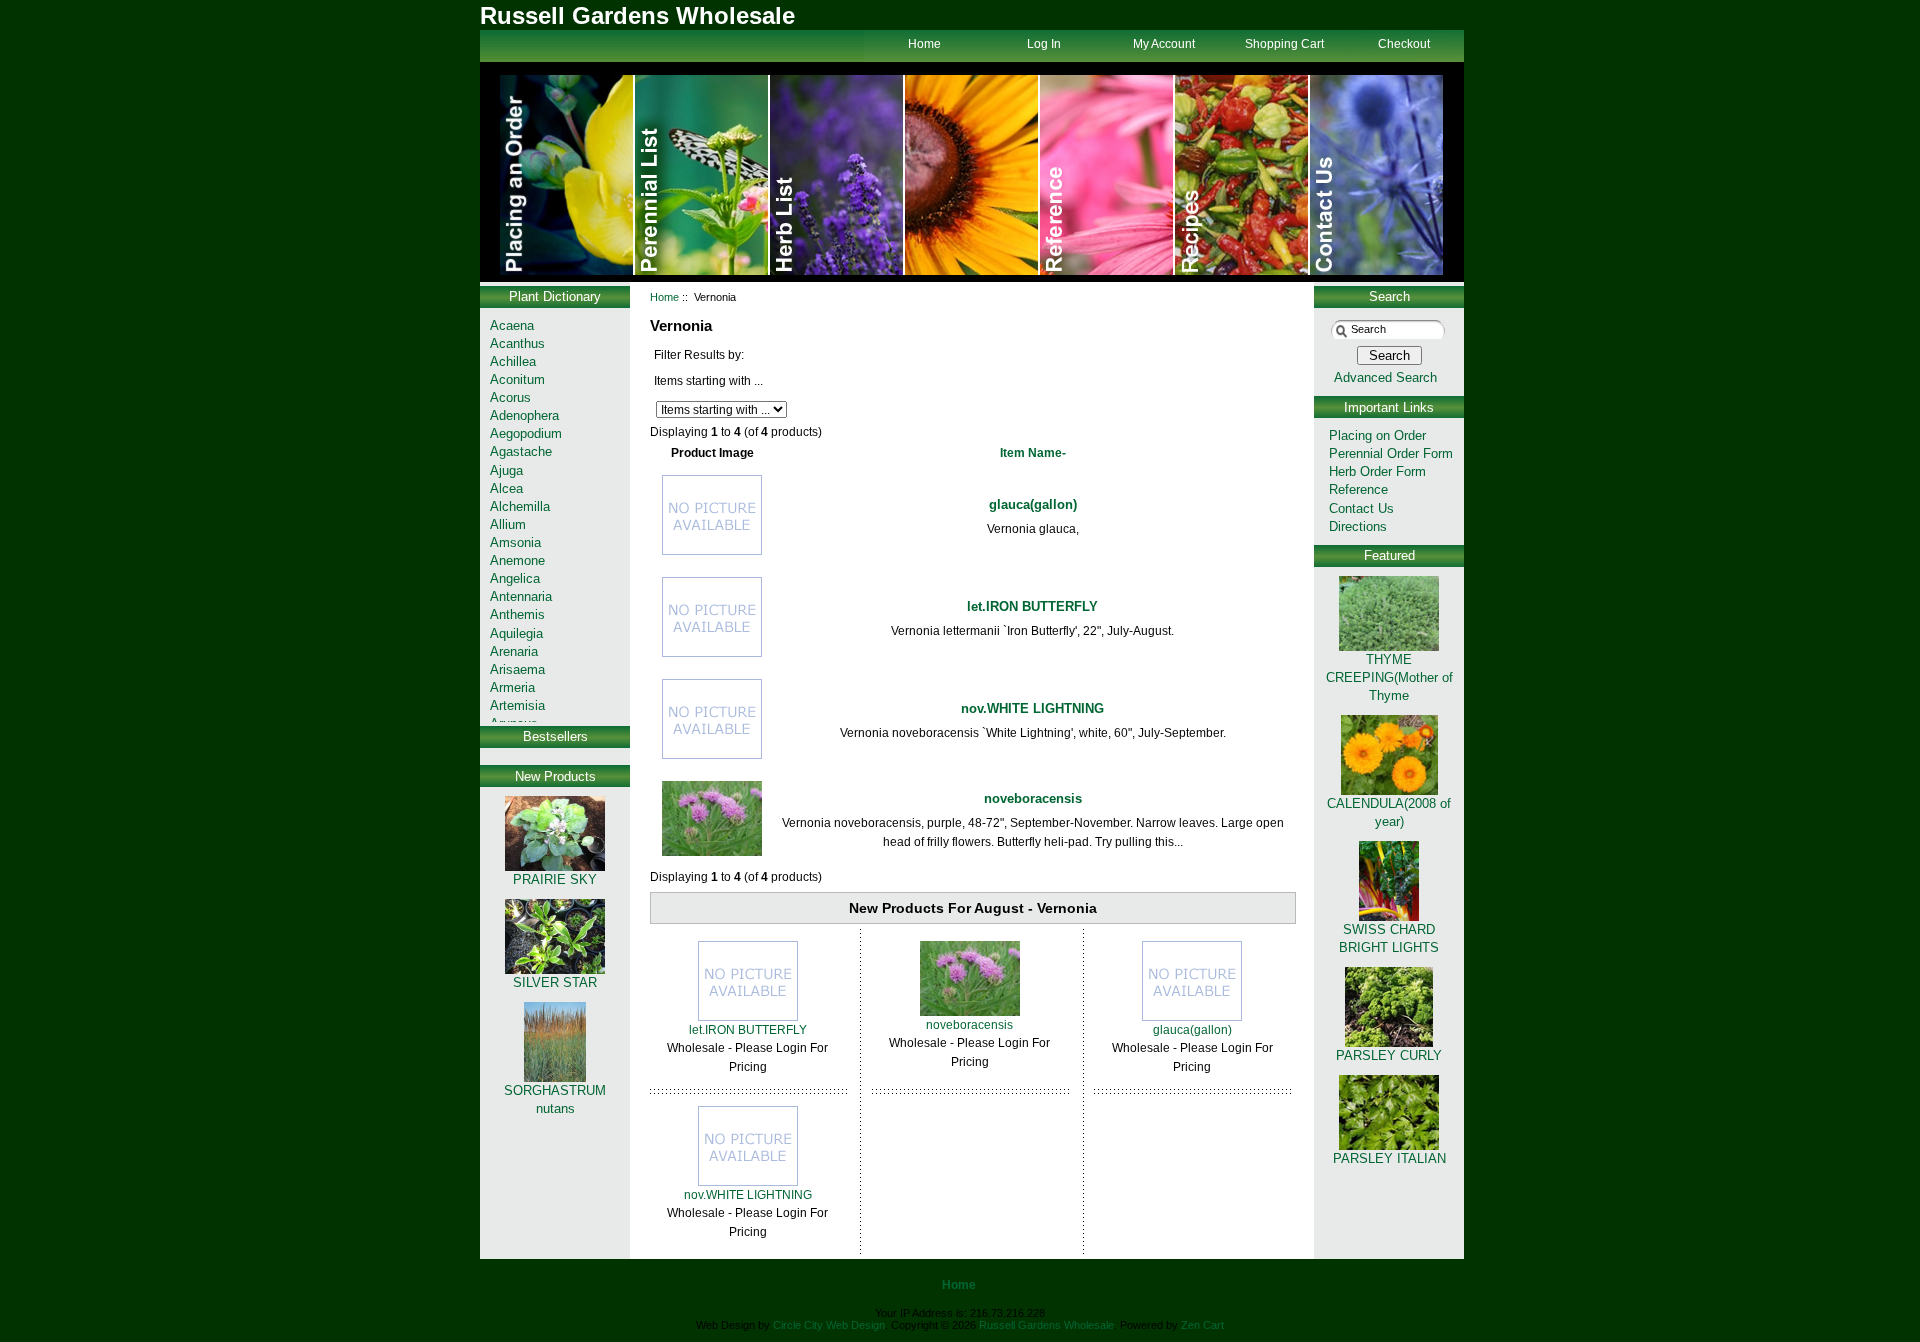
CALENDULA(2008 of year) (1389, 812)
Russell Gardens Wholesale (1046, 1325)
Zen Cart (1202, 1325)
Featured (1389, 555)
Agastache (521, 451)
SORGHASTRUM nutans (555, 1099)
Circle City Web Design (829, 1325)
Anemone (517, 560)
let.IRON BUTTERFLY (1032, 606)
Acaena (512, 325)
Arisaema (517, 669)
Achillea (513, 361)
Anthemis (517, 614)
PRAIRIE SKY (555, 879)
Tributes (702, 175)
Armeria (512, 687)
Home (567, 175)
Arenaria (514, 651)
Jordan (972, 175)
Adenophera (524, 415)
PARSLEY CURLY (1389, 1055)
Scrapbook (1242, 175)
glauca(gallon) (1033, 504)
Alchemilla (520, 506)
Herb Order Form (1377, 471)
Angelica (515, 578)
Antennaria (521, 596)
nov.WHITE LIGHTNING (1032, 708)
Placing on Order (1377, 435)
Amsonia (515, 542)
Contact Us (1376, 175)
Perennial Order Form (1391, 453)
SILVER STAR (555, 982)
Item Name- (1033, 452)
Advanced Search (1385, 377)
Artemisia (517, 705)
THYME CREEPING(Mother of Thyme (1389, 677)
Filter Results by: (699, 354)
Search (1389, 296)
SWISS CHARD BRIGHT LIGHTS (1389, 938)
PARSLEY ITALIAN (1389, 1158)
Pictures (1107, 175)
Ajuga (506, 470)
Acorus (510, 397)
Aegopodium (526, 433)
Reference (1358, 489)
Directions (1358, 526)
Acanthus (517, 343)
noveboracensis (1033, 798)
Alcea (506, 488)
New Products (555, 776)
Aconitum (517, 379)
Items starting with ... (708, 380)
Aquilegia (516, 633)
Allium (508, 524)
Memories (837, 175)
